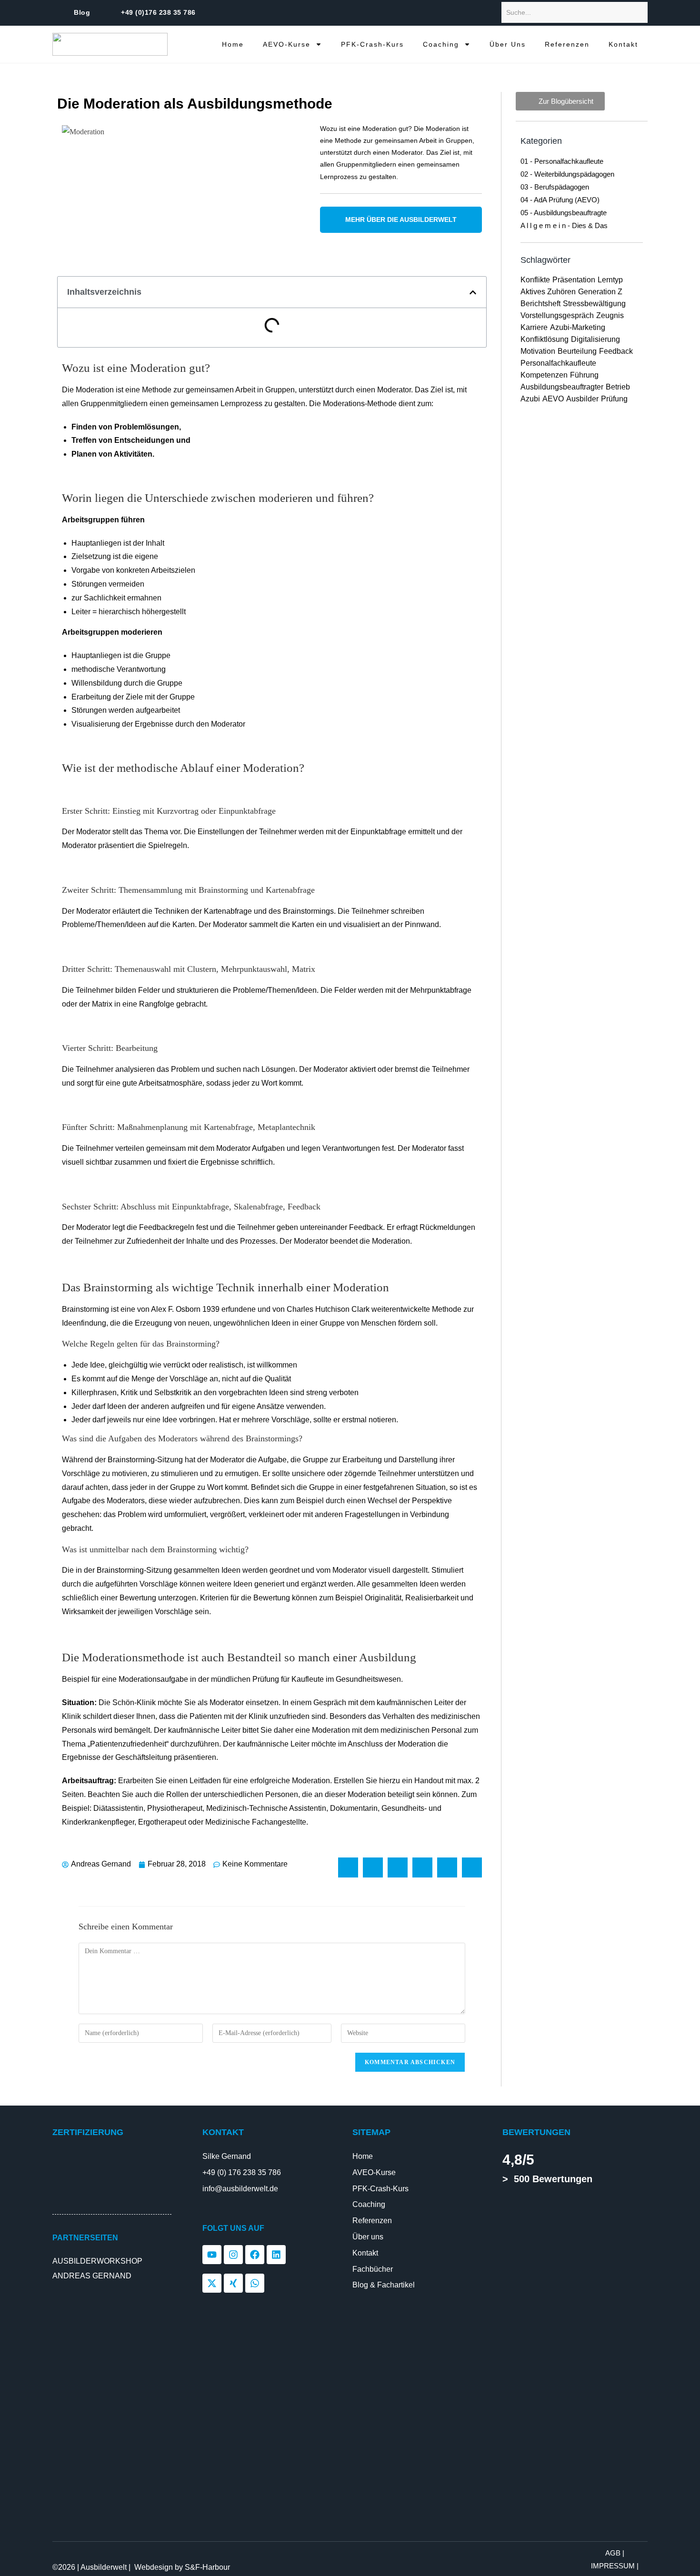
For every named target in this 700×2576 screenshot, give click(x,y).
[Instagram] (233, 2255)
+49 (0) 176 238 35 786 (242, 2172)
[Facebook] (255, 2255)
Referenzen (567, 44)
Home (233, 44)
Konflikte (535, 280)
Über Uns (508, 44)
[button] (473, 292)
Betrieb (618, 387)
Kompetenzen (544, 375)
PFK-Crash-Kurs (372, 44)
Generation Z (600, 292)
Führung (584, 375)
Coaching (441, 44)
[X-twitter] (212, 2283)
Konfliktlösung (545, 339)
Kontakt (623, 44)
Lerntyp (610, 280)
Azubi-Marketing (578, 327)
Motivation (538, 351)
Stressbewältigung (594, 304)
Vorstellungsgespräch (557, 315)
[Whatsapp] (255, 2283)
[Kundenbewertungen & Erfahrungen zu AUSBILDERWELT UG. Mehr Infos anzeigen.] (548, 2212)
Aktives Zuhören (548, 292)
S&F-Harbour (207, 2567)
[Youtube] (212, 2255)
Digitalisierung (595, 339)
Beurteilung (577, 351)
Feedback (616, 351)
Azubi (530, 399)
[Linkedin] (276, 2255)
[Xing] (233, 2283)
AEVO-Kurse (287, 44)
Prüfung (614, 399)
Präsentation (574, 280)
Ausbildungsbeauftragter (562, 387)
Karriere (534, 327)
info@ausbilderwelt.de (240, 2189)
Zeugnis (610, 315)
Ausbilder (582, 399)
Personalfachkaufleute (558, 363)
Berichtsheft (540, 304)
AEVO (553, 399)
